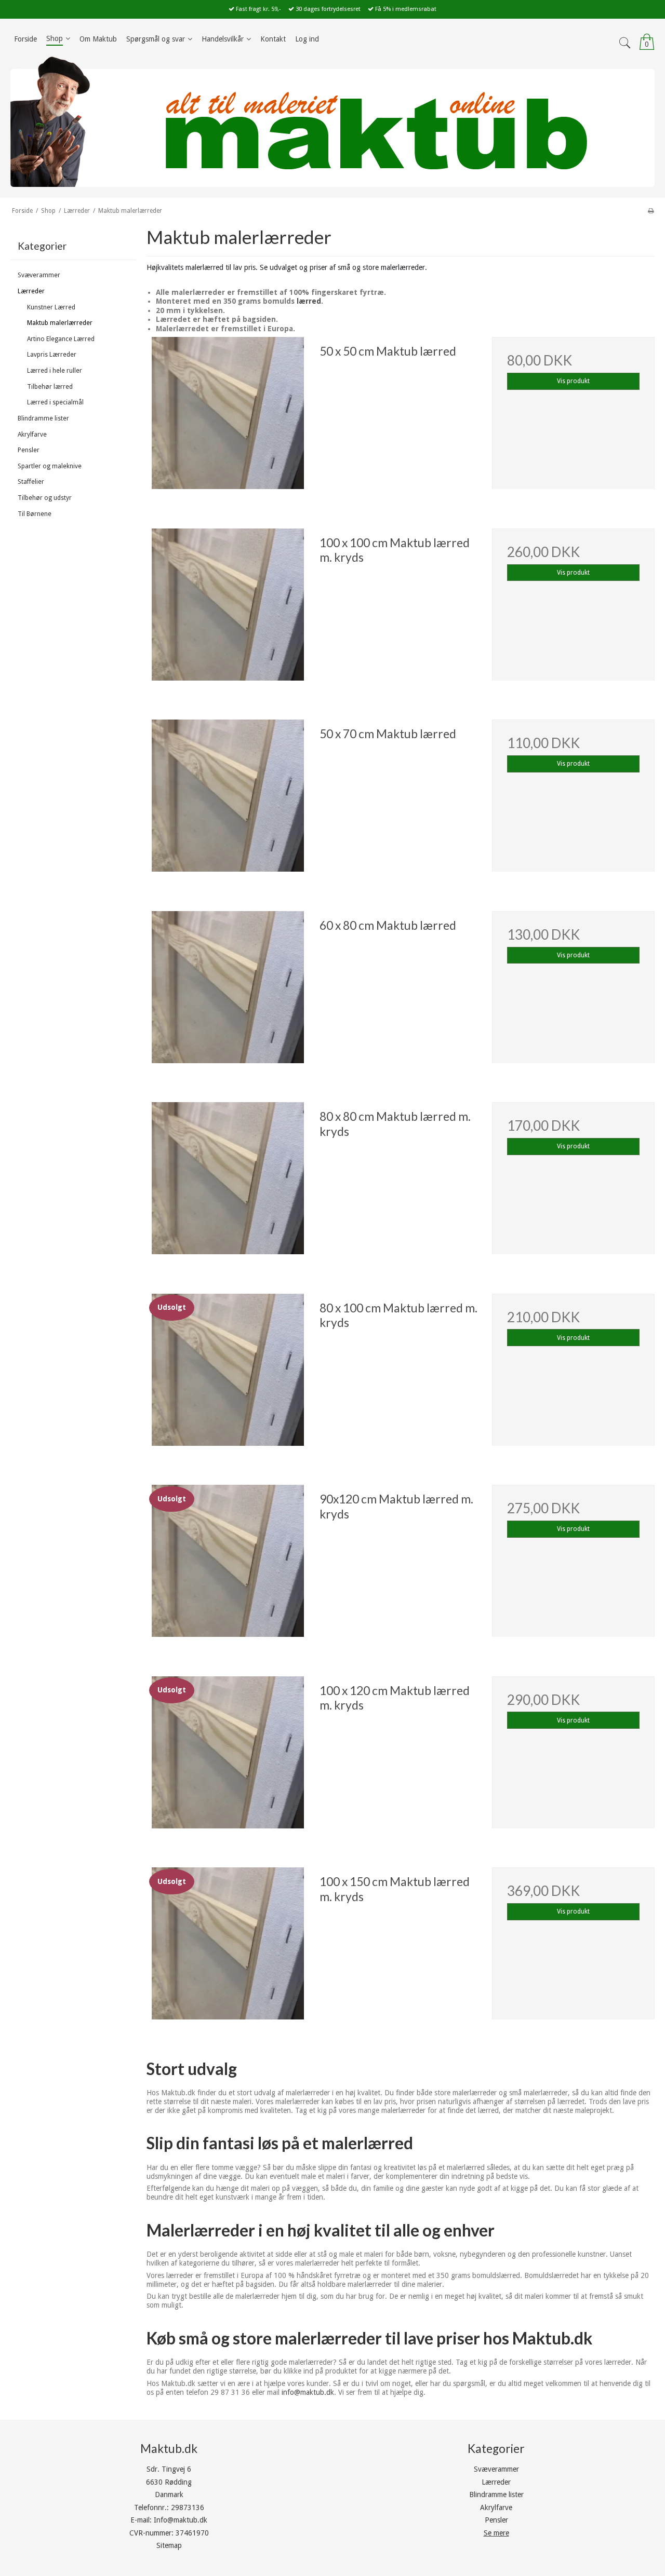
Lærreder (31, 291)
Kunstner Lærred (51, 307)
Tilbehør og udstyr (45, 498)
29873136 (188, 2507)
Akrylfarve (32, 435)
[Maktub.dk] (332, 121)
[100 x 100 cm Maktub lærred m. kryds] (228, 609)
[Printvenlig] (651, 211)
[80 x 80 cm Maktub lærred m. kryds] (228, 1183)
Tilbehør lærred (50, 387)
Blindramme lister (43, 418)
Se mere (496, 2533)
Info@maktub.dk (181, 2520)
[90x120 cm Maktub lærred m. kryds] (228, 1566)
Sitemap (169, 2545)
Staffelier (31, 482)
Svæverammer (39, 275)
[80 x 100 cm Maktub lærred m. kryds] (228, 1375)
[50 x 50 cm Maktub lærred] (228, 418)
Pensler (29, 450)
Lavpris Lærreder (52, 355)
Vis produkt (573, 381)
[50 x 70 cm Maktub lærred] (228, 801)
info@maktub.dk (308, 2392)
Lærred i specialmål (55, 402)
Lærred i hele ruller (55, 371)
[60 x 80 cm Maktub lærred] (228, 992)
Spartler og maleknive (50, 466)
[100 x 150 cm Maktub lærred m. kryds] (228, 1948)
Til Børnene (35, 514)
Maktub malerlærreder (60, 323)
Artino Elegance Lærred (61, 339)
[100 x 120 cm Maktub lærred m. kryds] (228, 1757)
